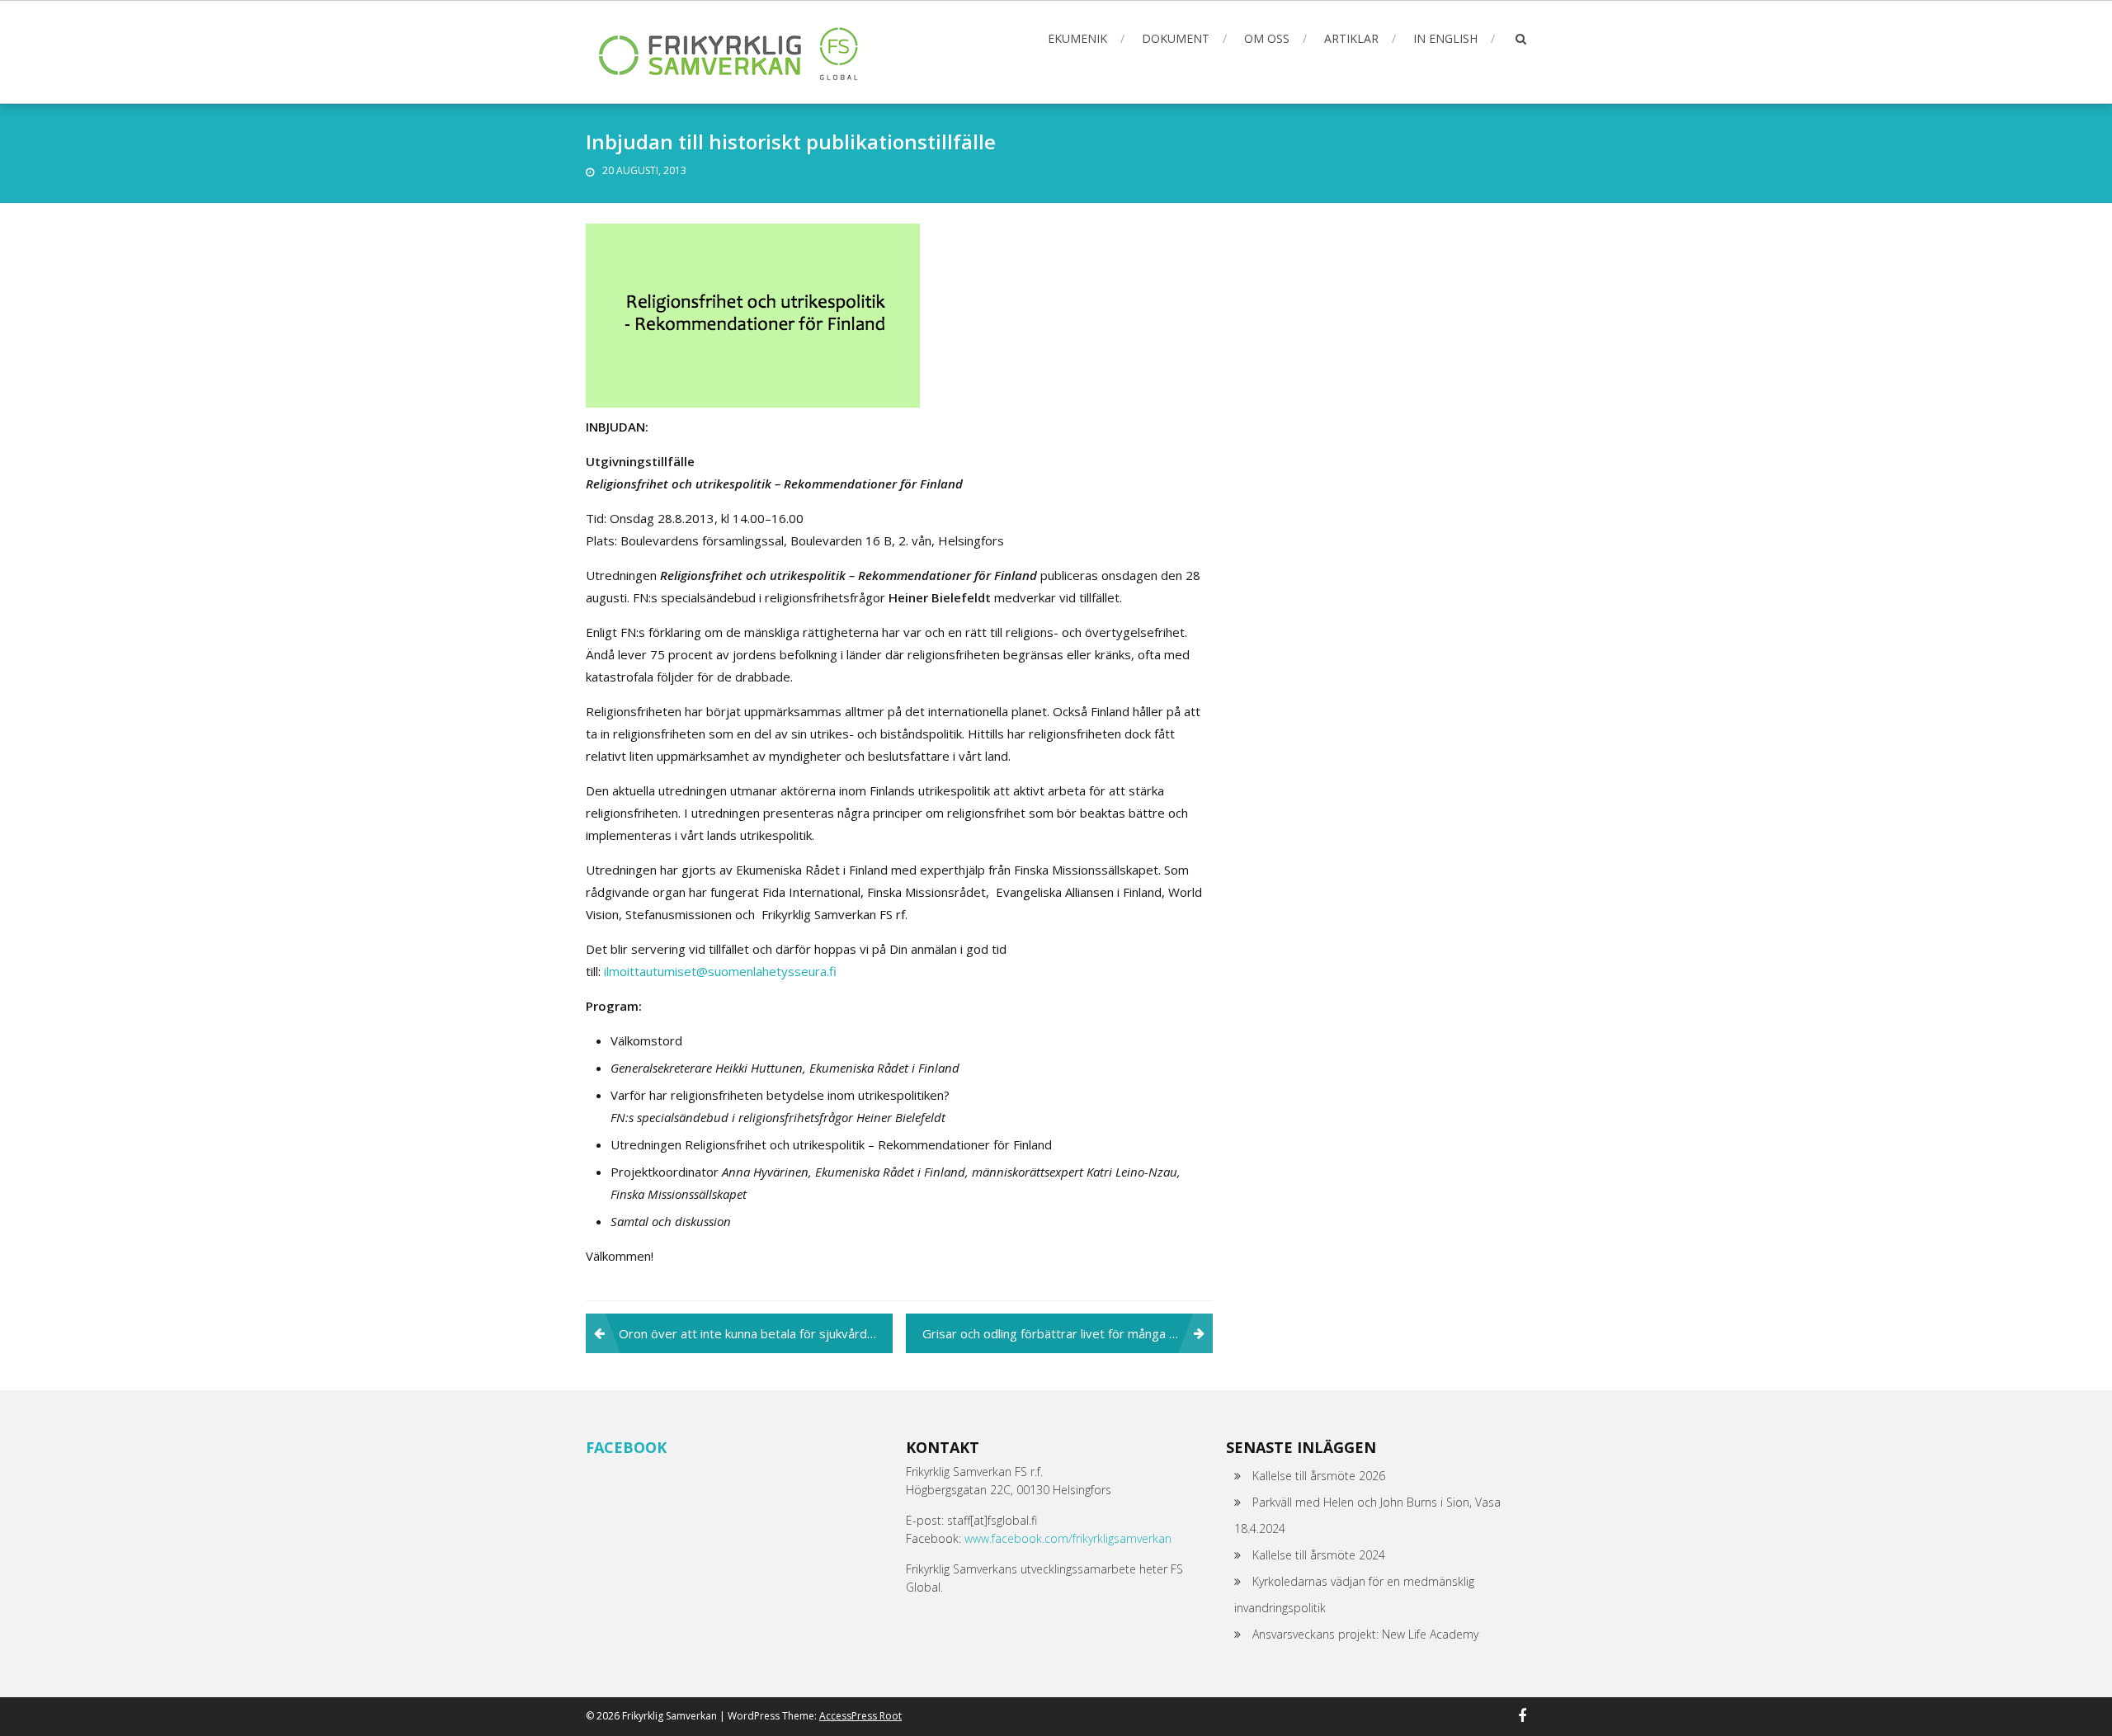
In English (1445, 38)
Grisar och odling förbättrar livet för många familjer (1067, 1333)
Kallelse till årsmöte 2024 (1319, 1555)
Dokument (1176, 38)
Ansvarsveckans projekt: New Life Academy (1365, 1634)
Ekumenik (1077, 38)
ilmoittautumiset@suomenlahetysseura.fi (720, 971)
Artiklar (1351, 38)
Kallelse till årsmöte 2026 (1319, 1476)
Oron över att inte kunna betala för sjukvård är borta (756, 1333)
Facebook (626, 1447)
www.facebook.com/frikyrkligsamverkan (1068, 1538)
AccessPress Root (860, 1716)
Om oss (1267, 38)
